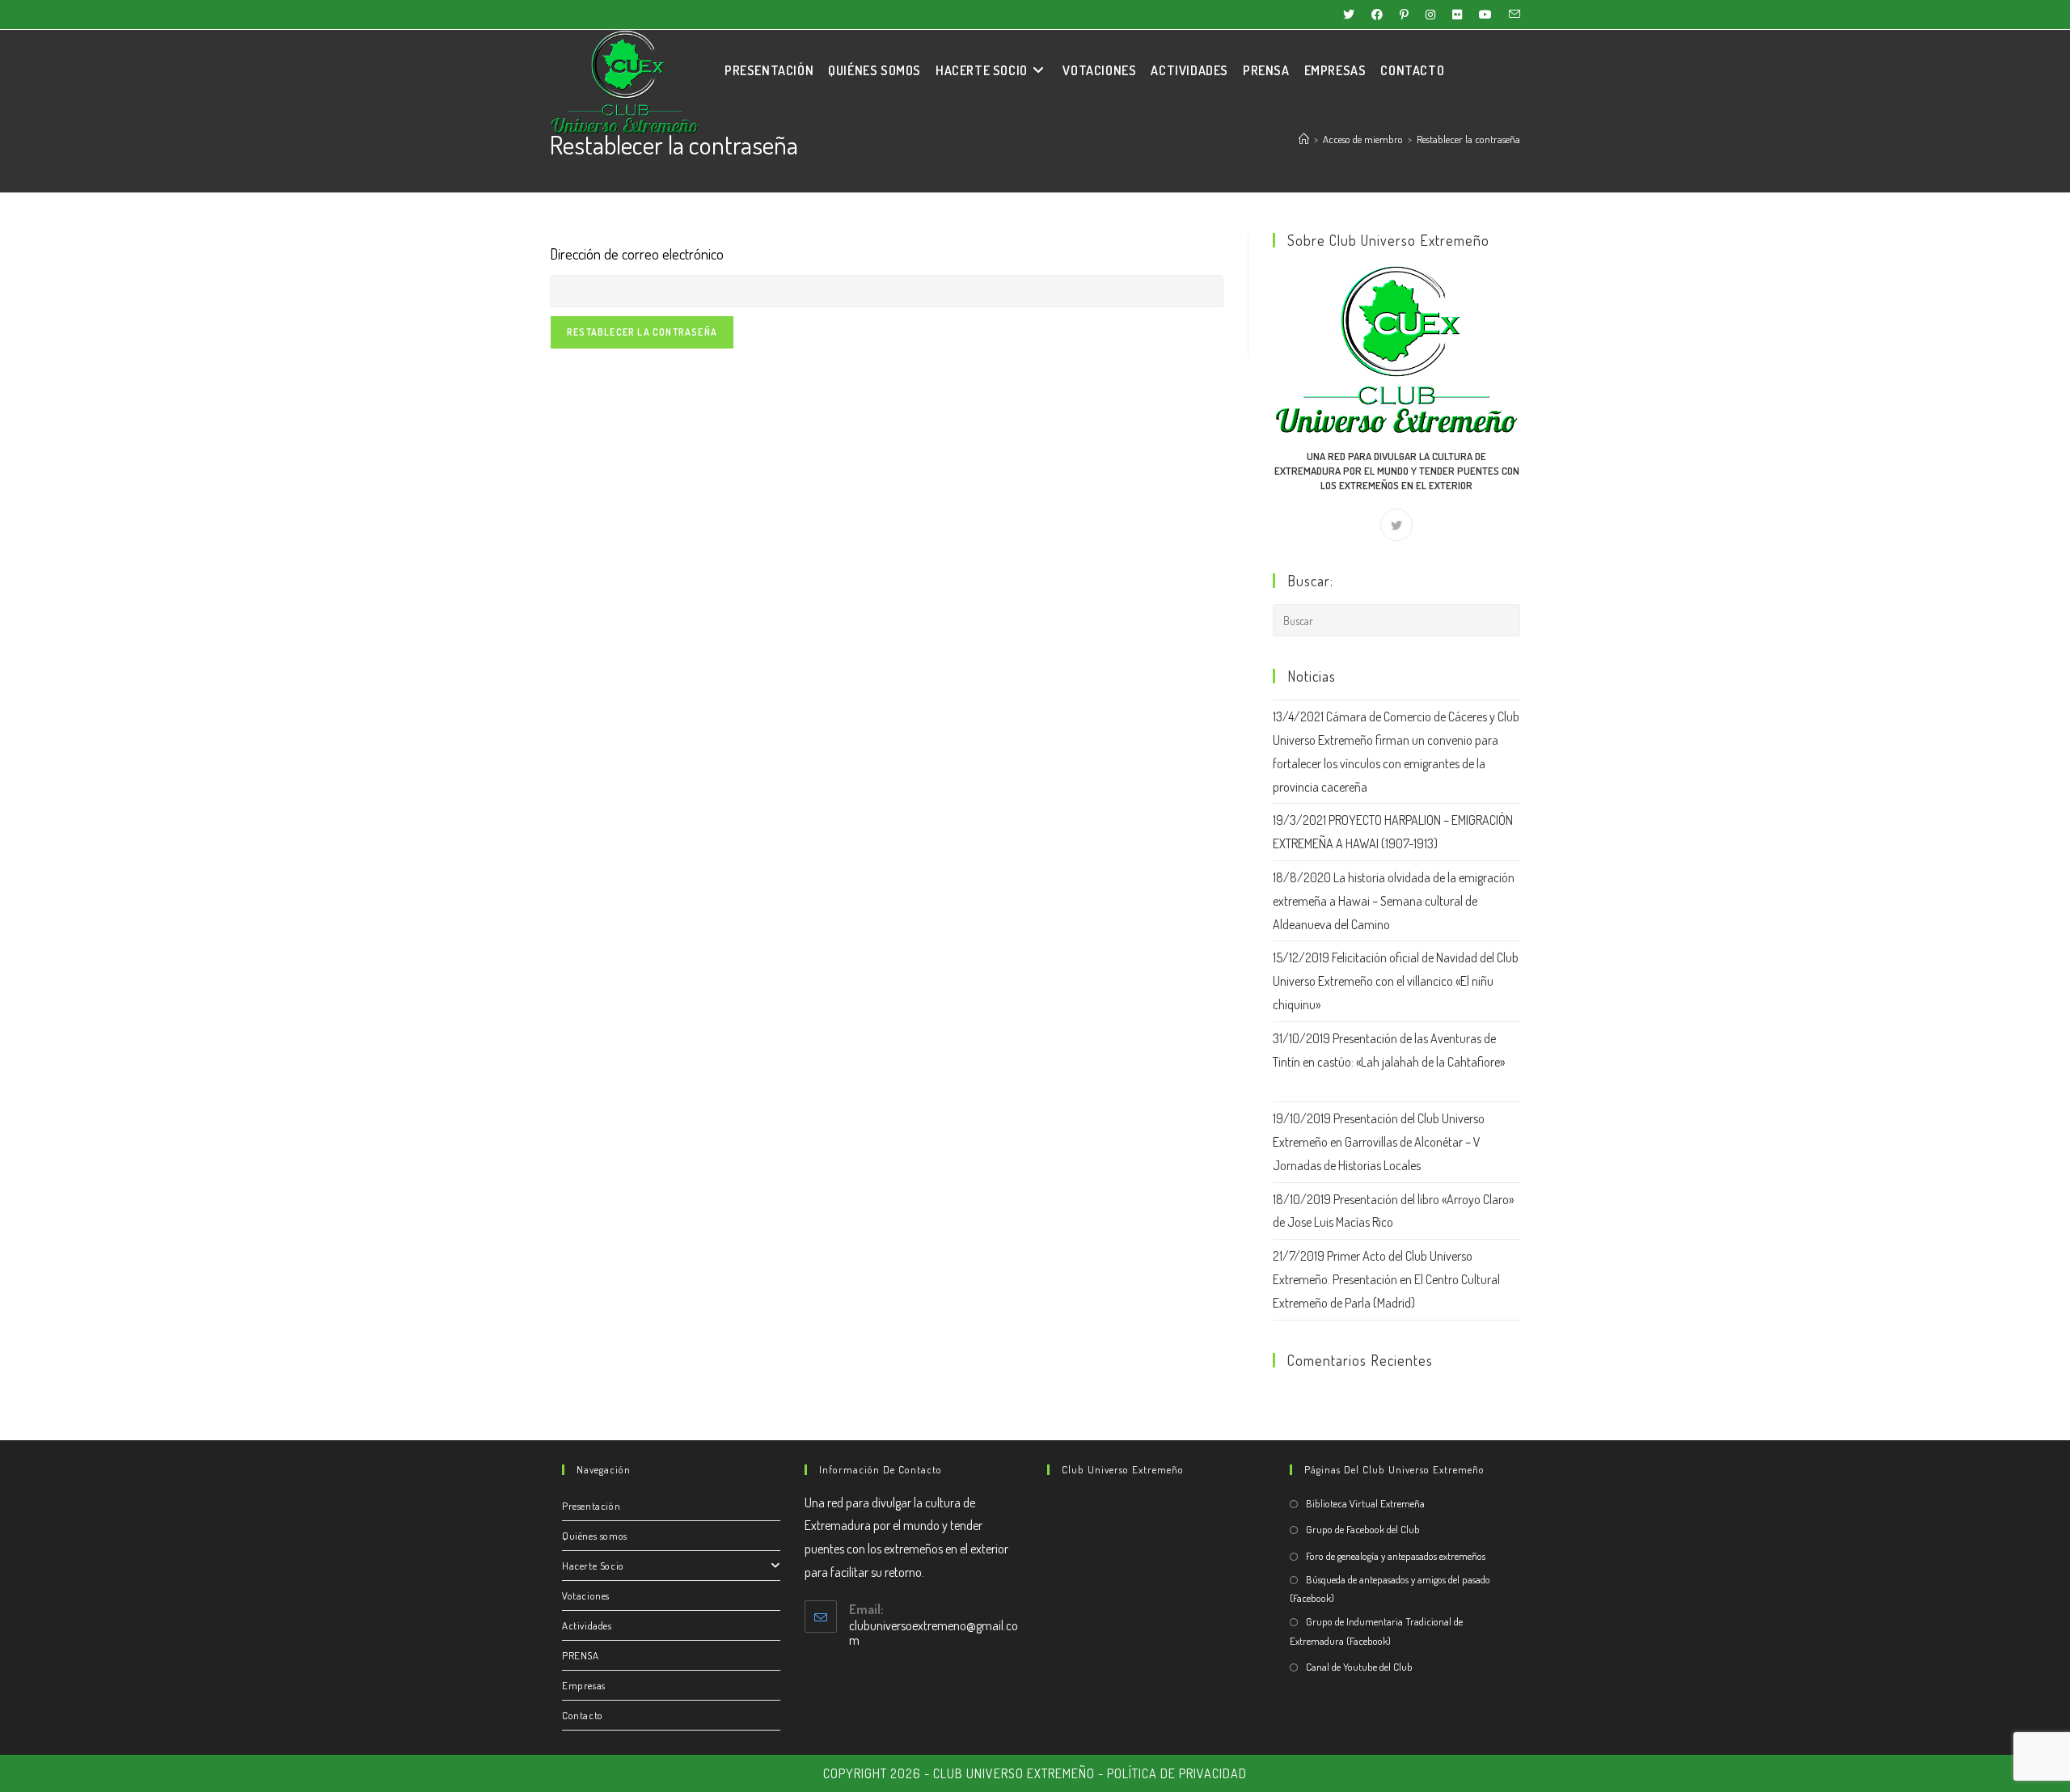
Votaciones (586, 1595)
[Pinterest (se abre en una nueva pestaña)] (1408, 15)
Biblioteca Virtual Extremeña (1365, 1503)
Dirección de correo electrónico (637, 254)
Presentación (591, 1506)
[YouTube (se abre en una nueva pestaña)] (1489, 15)
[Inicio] (1304, 139)
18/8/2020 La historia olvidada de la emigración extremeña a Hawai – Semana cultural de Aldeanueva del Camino (1394, 901)
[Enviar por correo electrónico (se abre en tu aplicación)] (1512, 15)
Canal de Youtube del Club (1359, 1667)
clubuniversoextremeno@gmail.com (934, 1633)
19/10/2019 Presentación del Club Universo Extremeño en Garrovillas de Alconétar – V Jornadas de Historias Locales (1379, 1142)
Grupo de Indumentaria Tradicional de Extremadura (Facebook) (1376, 1631)
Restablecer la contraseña (1468, 139)
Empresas (584, 1685)
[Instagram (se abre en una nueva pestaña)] (1434, 15)
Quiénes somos (595, 1536)
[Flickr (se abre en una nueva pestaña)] (1461, 15)
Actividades (587, 1625)
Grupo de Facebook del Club (1363, 1529)
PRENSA (581, 1655)
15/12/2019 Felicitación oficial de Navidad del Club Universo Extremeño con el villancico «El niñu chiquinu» (1396, 981)
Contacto (583, 1715)
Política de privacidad (1177, 1773)
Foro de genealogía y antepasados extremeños (1396, 1556)
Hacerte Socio (593, 1566)
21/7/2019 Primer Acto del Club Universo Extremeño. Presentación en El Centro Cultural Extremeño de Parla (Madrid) (1386, 1279)
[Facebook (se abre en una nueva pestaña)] (1381, 15)
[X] (1396, 525)
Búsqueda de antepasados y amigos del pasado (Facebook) (1390, 1589)
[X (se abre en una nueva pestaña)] (1352, 15)
